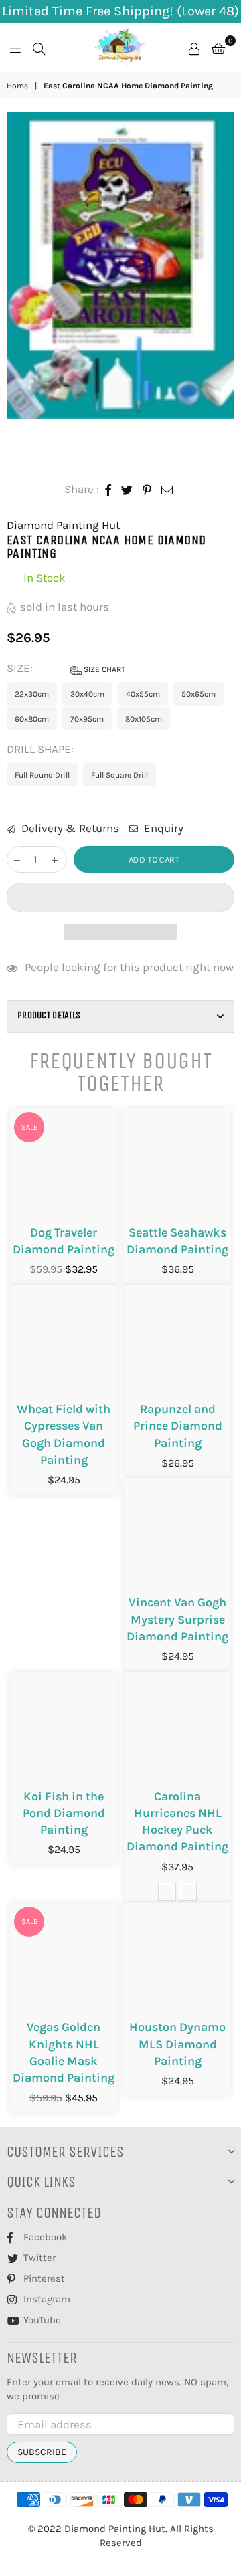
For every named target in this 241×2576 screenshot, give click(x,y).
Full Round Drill (42, 775)
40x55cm (143, 694)
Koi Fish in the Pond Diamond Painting (64, 1813)
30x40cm (87, 694)
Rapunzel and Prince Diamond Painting (178, 1426)
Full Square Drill (119, 775)
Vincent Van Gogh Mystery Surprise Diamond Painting (177, 1619)
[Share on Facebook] (108, 490)
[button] (120, 897)
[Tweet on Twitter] (127, 490)
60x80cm (32, 719)
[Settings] (194, 47)
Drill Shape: (42, 749)
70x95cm (87, 719)
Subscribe (42, 2452)
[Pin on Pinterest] (147, 490)
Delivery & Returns (69, 828)
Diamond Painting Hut (63, 525)
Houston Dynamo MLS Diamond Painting (177, 2044)
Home (17, 86)
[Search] (39, 47)
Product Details (49, 1015)
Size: (66, 668)
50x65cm (198, 694)
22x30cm (32, 694)
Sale (29, 1127)
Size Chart (103, 669)
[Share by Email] (167, 490)
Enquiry (162, 828)
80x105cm (144, 719)
